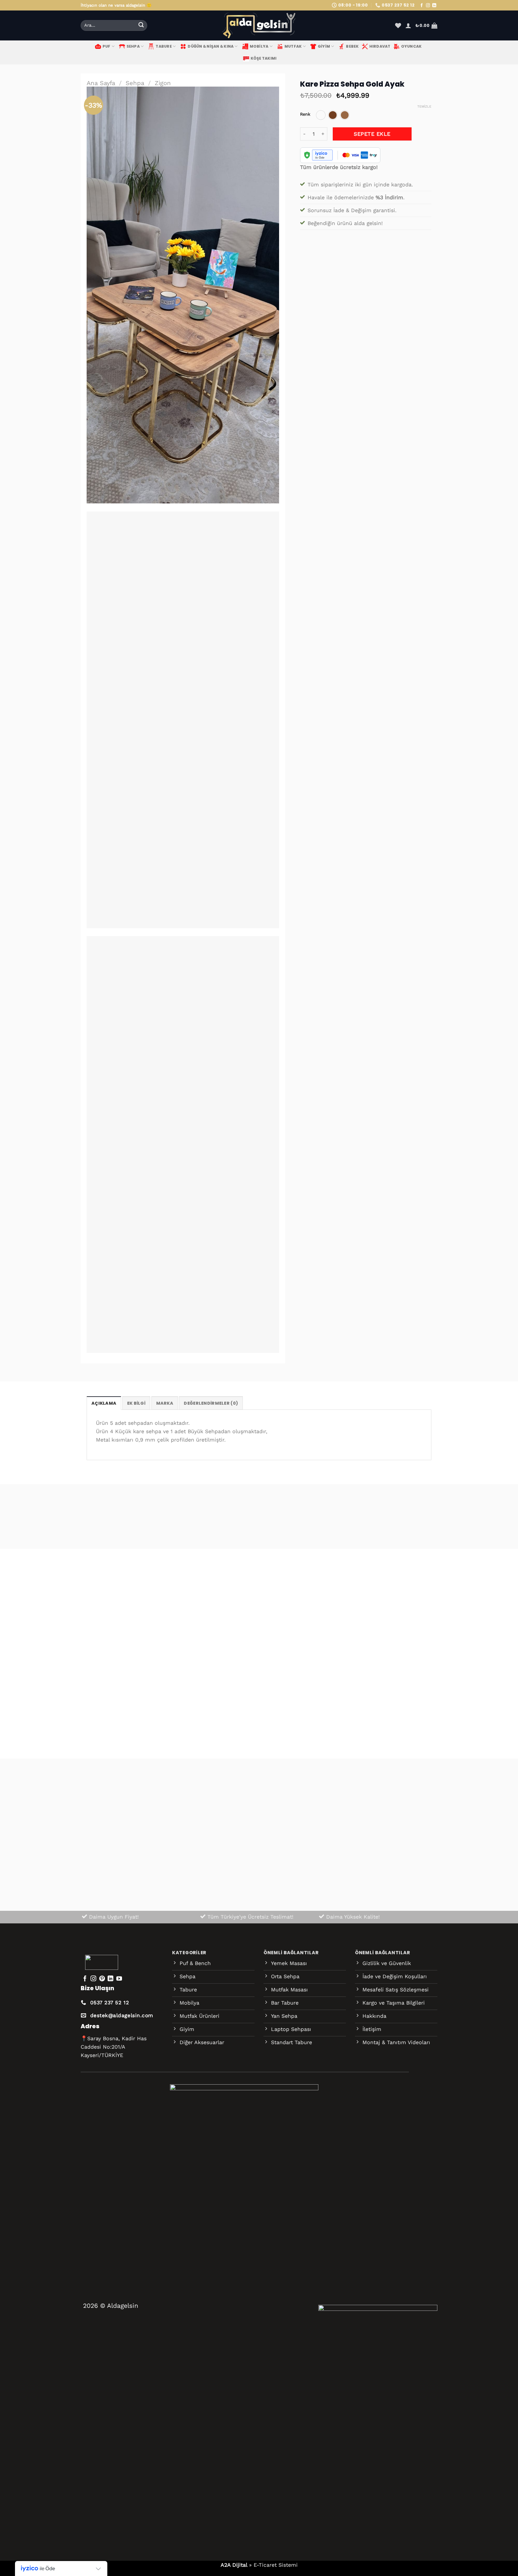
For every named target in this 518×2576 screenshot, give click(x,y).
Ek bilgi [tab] (136, 1403)
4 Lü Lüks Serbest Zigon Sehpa (356, 1707)
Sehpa (133, 46)
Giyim (324, 46)
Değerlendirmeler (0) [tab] (211, 1403)
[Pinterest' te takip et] (102, 1979)
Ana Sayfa (101, 83)
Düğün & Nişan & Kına (211, 46)
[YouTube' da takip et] (119, 1979)
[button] (408, 25)
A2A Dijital (234, 2565)
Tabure (164, 46)
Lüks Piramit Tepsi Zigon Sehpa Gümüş (248, 1707)
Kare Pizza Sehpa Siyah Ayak (119, 1707)
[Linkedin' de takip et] (434, 6)
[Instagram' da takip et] (428, 6)
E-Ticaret (265, 2565)
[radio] (321, 115)
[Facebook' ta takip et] (422, 6)
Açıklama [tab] (104, 1403)
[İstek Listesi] (398, 25)
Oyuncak (411, 46)
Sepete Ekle (372, 134)
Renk (305, 114)
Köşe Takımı (264, 58)
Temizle (424, 107)
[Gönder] (141, 26)
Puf (107, 46)
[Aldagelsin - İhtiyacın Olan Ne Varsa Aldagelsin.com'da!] (259, 25)
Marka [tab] (165, 1403)
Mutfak (293, 46)
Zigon (163, 83)
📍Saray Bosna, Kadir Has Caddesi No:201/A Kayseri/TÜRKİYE (114, 2047)
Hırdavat (380, 46)
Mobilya (259, 46)
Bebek (352, 46)
